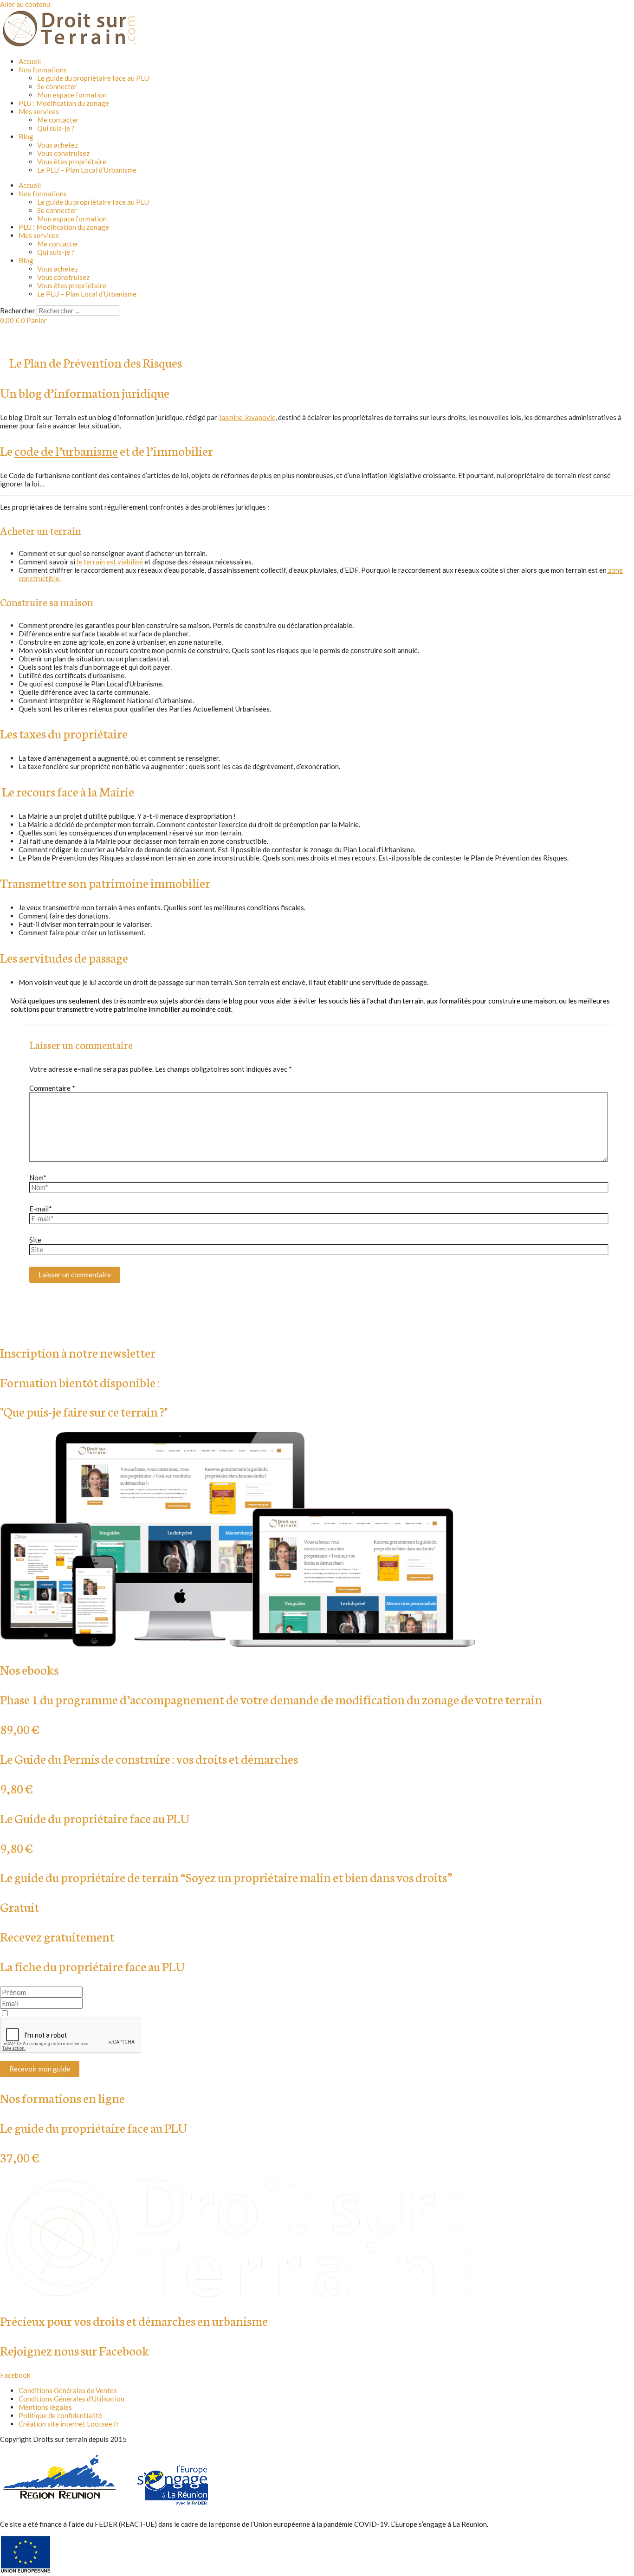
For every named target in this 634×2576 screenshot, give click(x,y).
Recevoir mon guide (40, 2069)
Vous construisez (63, 153)
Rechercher (18, 311)
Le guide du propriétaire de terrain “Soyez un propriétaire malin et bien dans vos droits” (226, 1877)
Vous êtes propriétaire (72, 162)
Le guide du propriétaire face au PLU (93, 78)
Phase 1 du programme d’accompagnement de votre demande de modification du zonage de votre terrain (271, 1699)
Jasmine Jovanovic (247, 417)
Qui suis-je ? (56, 128)
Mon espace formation (72, 95)
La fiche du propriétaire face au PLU (92, 1966)
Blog (26, 136)
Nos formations (43, 70)
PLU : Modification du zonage (64, 103)
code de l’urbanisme (66, 450)
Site (35, 1240)
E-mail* (41, 1209)
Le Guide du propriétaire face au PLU (95, 1818)
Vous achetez (58, 145)
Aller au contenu (25, 4)
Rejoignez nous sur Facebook (74, 2350)
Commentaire (52, 1088)
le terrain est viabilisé (110, 562)
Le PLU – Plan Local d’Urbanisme (87, 170)
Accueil (30, 61)
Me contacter (58, 120)
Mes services (39, 111)
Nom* (38, 1178)
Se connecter (57, 86)
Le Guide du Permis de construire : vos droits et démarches (149, 1758)
